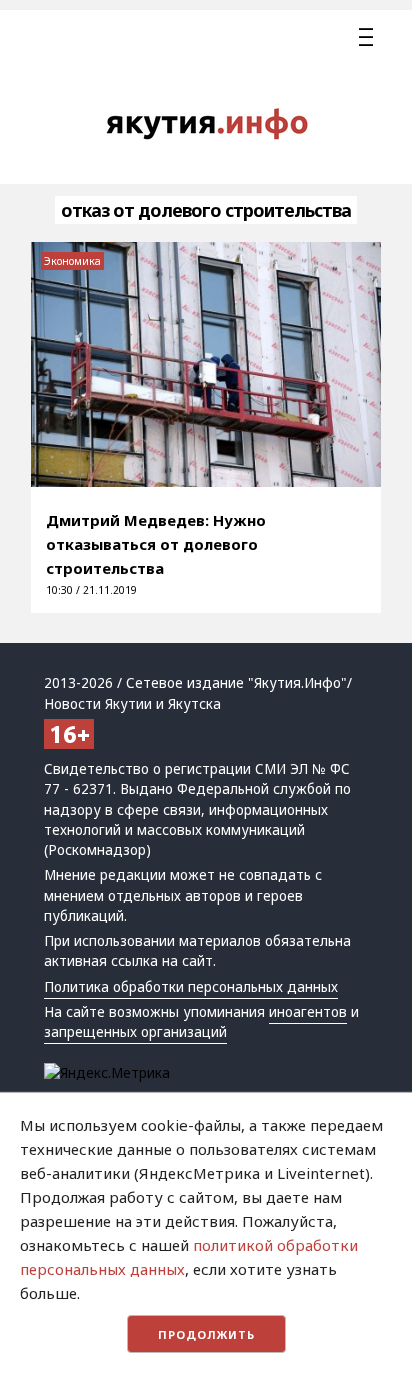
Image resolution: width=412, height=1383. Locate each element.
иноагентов (308, 1012)
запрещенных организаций (135, 1032)
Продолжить (206, 1334)
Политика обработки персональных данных (191, 987)
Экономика (72, 261)
